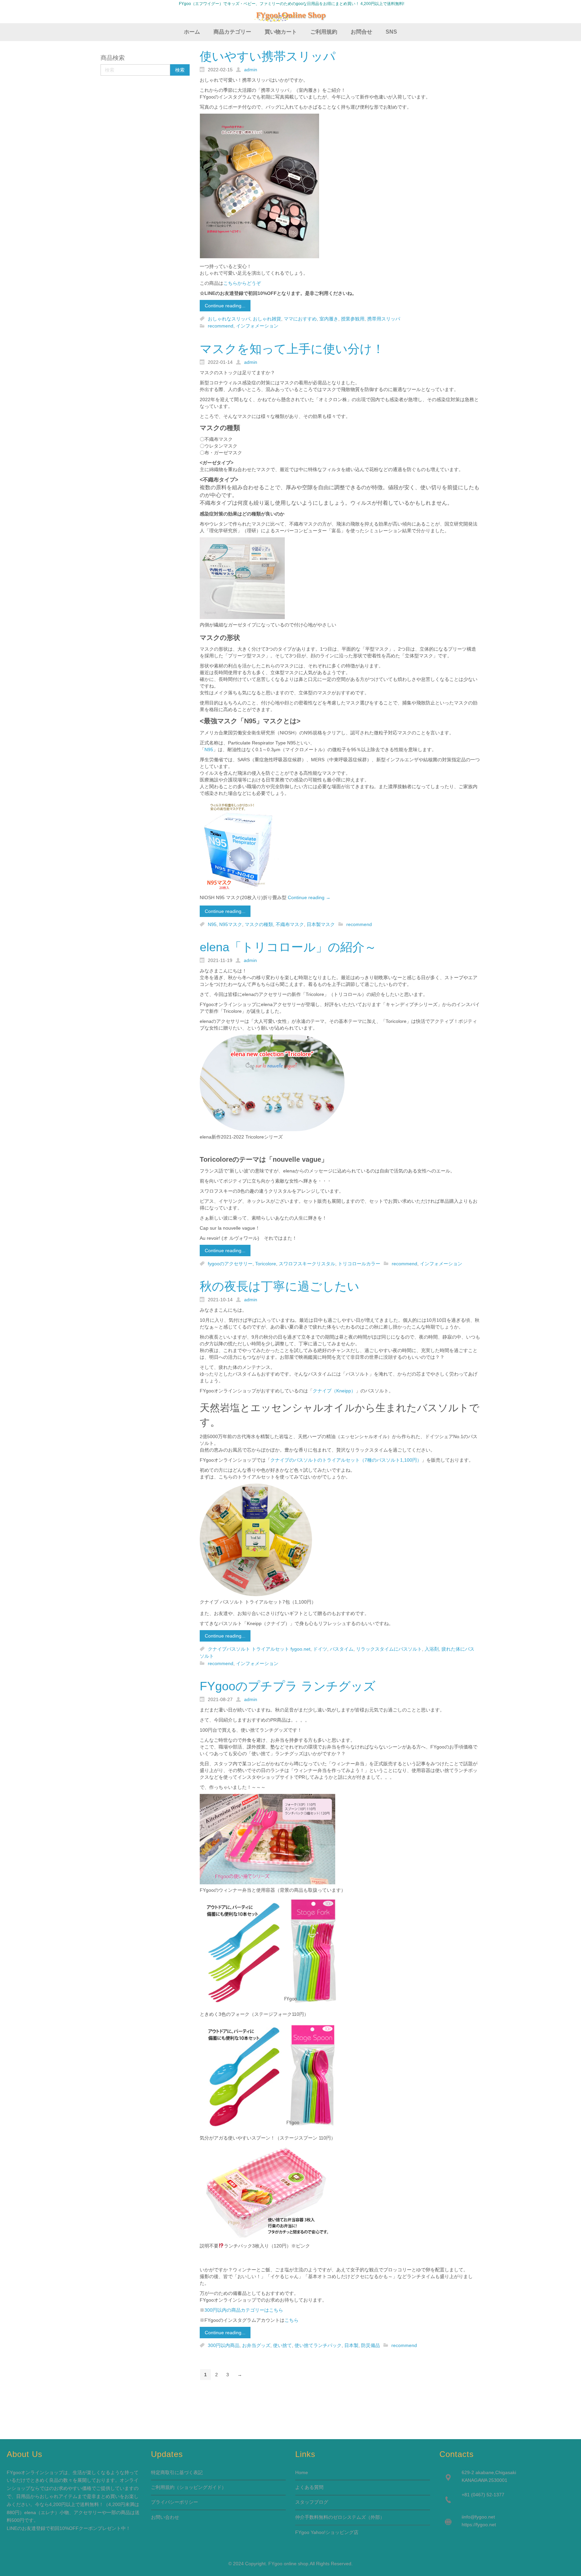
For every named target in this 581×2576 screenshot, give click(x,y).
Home (302, 2472)
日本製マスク (321, 924)
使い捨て (282, 2345)
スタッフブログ (312, 2502)
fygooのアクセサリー (230, 1264)
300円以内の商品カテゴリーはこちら (244, 2310)
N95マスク (231, 924)
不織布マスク (290, 924)
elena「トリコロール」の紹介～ (288, 947)
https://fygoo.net (479, 2525)
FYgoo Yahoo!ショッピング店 (327, 2532)
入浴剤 (432, 1649)
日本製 (351, 2345)
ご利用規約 (163, 2487)
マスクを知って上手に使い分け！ (292, 349)
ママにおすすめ (300, 319)
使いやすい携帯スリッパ (268, 56)
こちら (292, 2320)
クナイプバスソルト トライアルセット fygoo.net (259, 1649)
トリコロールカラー (359, 1264)
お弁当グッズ (256, 2345)
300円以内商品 (224, 2345)
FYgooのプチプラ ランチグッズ (288, 1686)
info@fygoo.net (479, 2517)
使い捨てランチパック (318, 2345)
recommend (221, 326)
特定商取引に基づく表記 (177, 2472)
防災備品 (371, 2345)
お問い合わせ (165, 2517)
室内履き (329, 319)
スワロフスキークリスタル (307, 1264)
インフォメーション (257, 326)
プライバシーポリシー (175, 2502)
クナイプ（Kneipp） (334, 1391)
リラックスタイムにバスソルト (389, 1649)
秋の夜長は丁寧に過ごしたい (280, 1286)
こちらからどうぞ (242, 283)
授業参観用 (353, 319)
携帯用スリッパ (384, 319)
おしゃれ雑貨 (267, 319)
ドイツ (320, 1649)
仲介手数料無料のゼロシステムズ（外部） (340, 2517)
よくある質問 (309, 2487)
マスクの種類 (259, 924)
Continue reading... (225, 306)
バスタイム (342, 1649)
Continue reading (309, 897)
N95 (209, 749)
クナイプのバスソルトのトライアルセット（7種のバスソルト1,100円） (346, 1460)
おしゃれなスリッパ (229, 319)
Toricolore (266, 1264)
